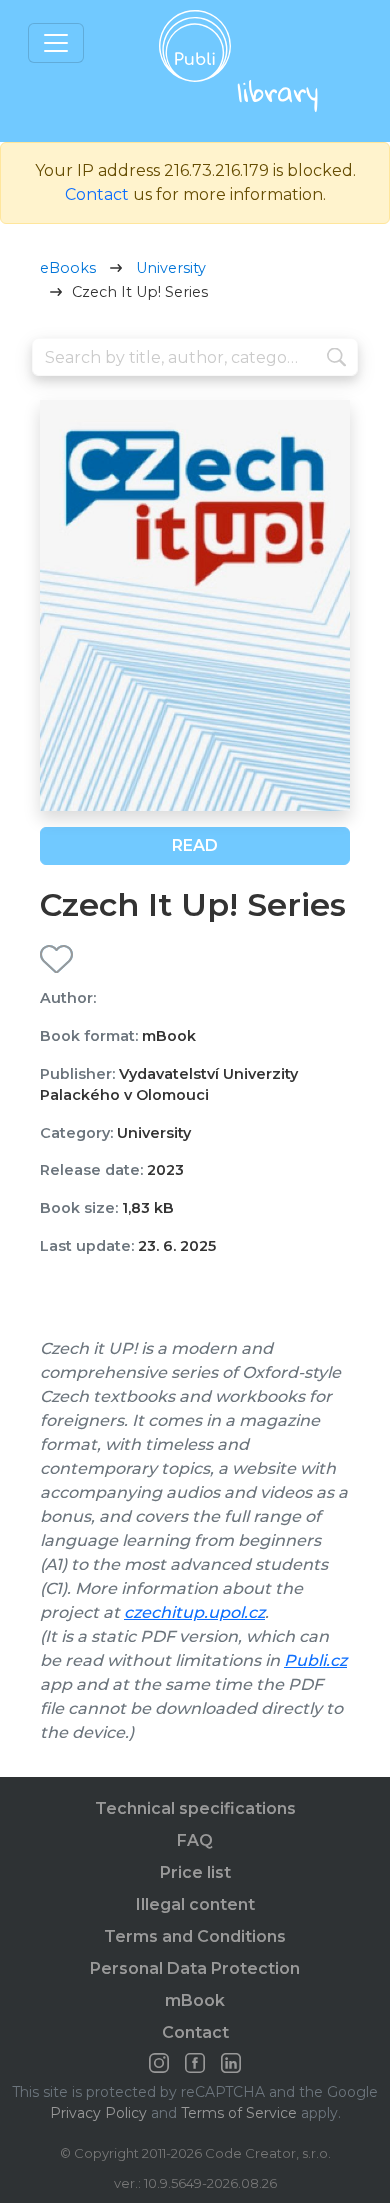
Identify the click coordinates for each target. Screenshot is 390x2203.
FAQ (195, 1840)
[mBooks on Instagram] (159, 2063)
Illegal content (195, 1904)
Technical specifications (195, 1808)
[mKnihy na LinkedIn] (231, 2063)
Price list (195, 1872)
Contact (97, 194)
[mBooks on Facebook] (195, 2063)
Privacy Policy (98, 2113)
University (171, 268)
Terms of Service (239, 2113)
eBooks (68, 268)
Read (195, 845)
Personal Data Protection (195, 1968)
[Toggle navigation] (56, 43)
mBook (195, 2000)
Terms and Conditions (195, 1936)
